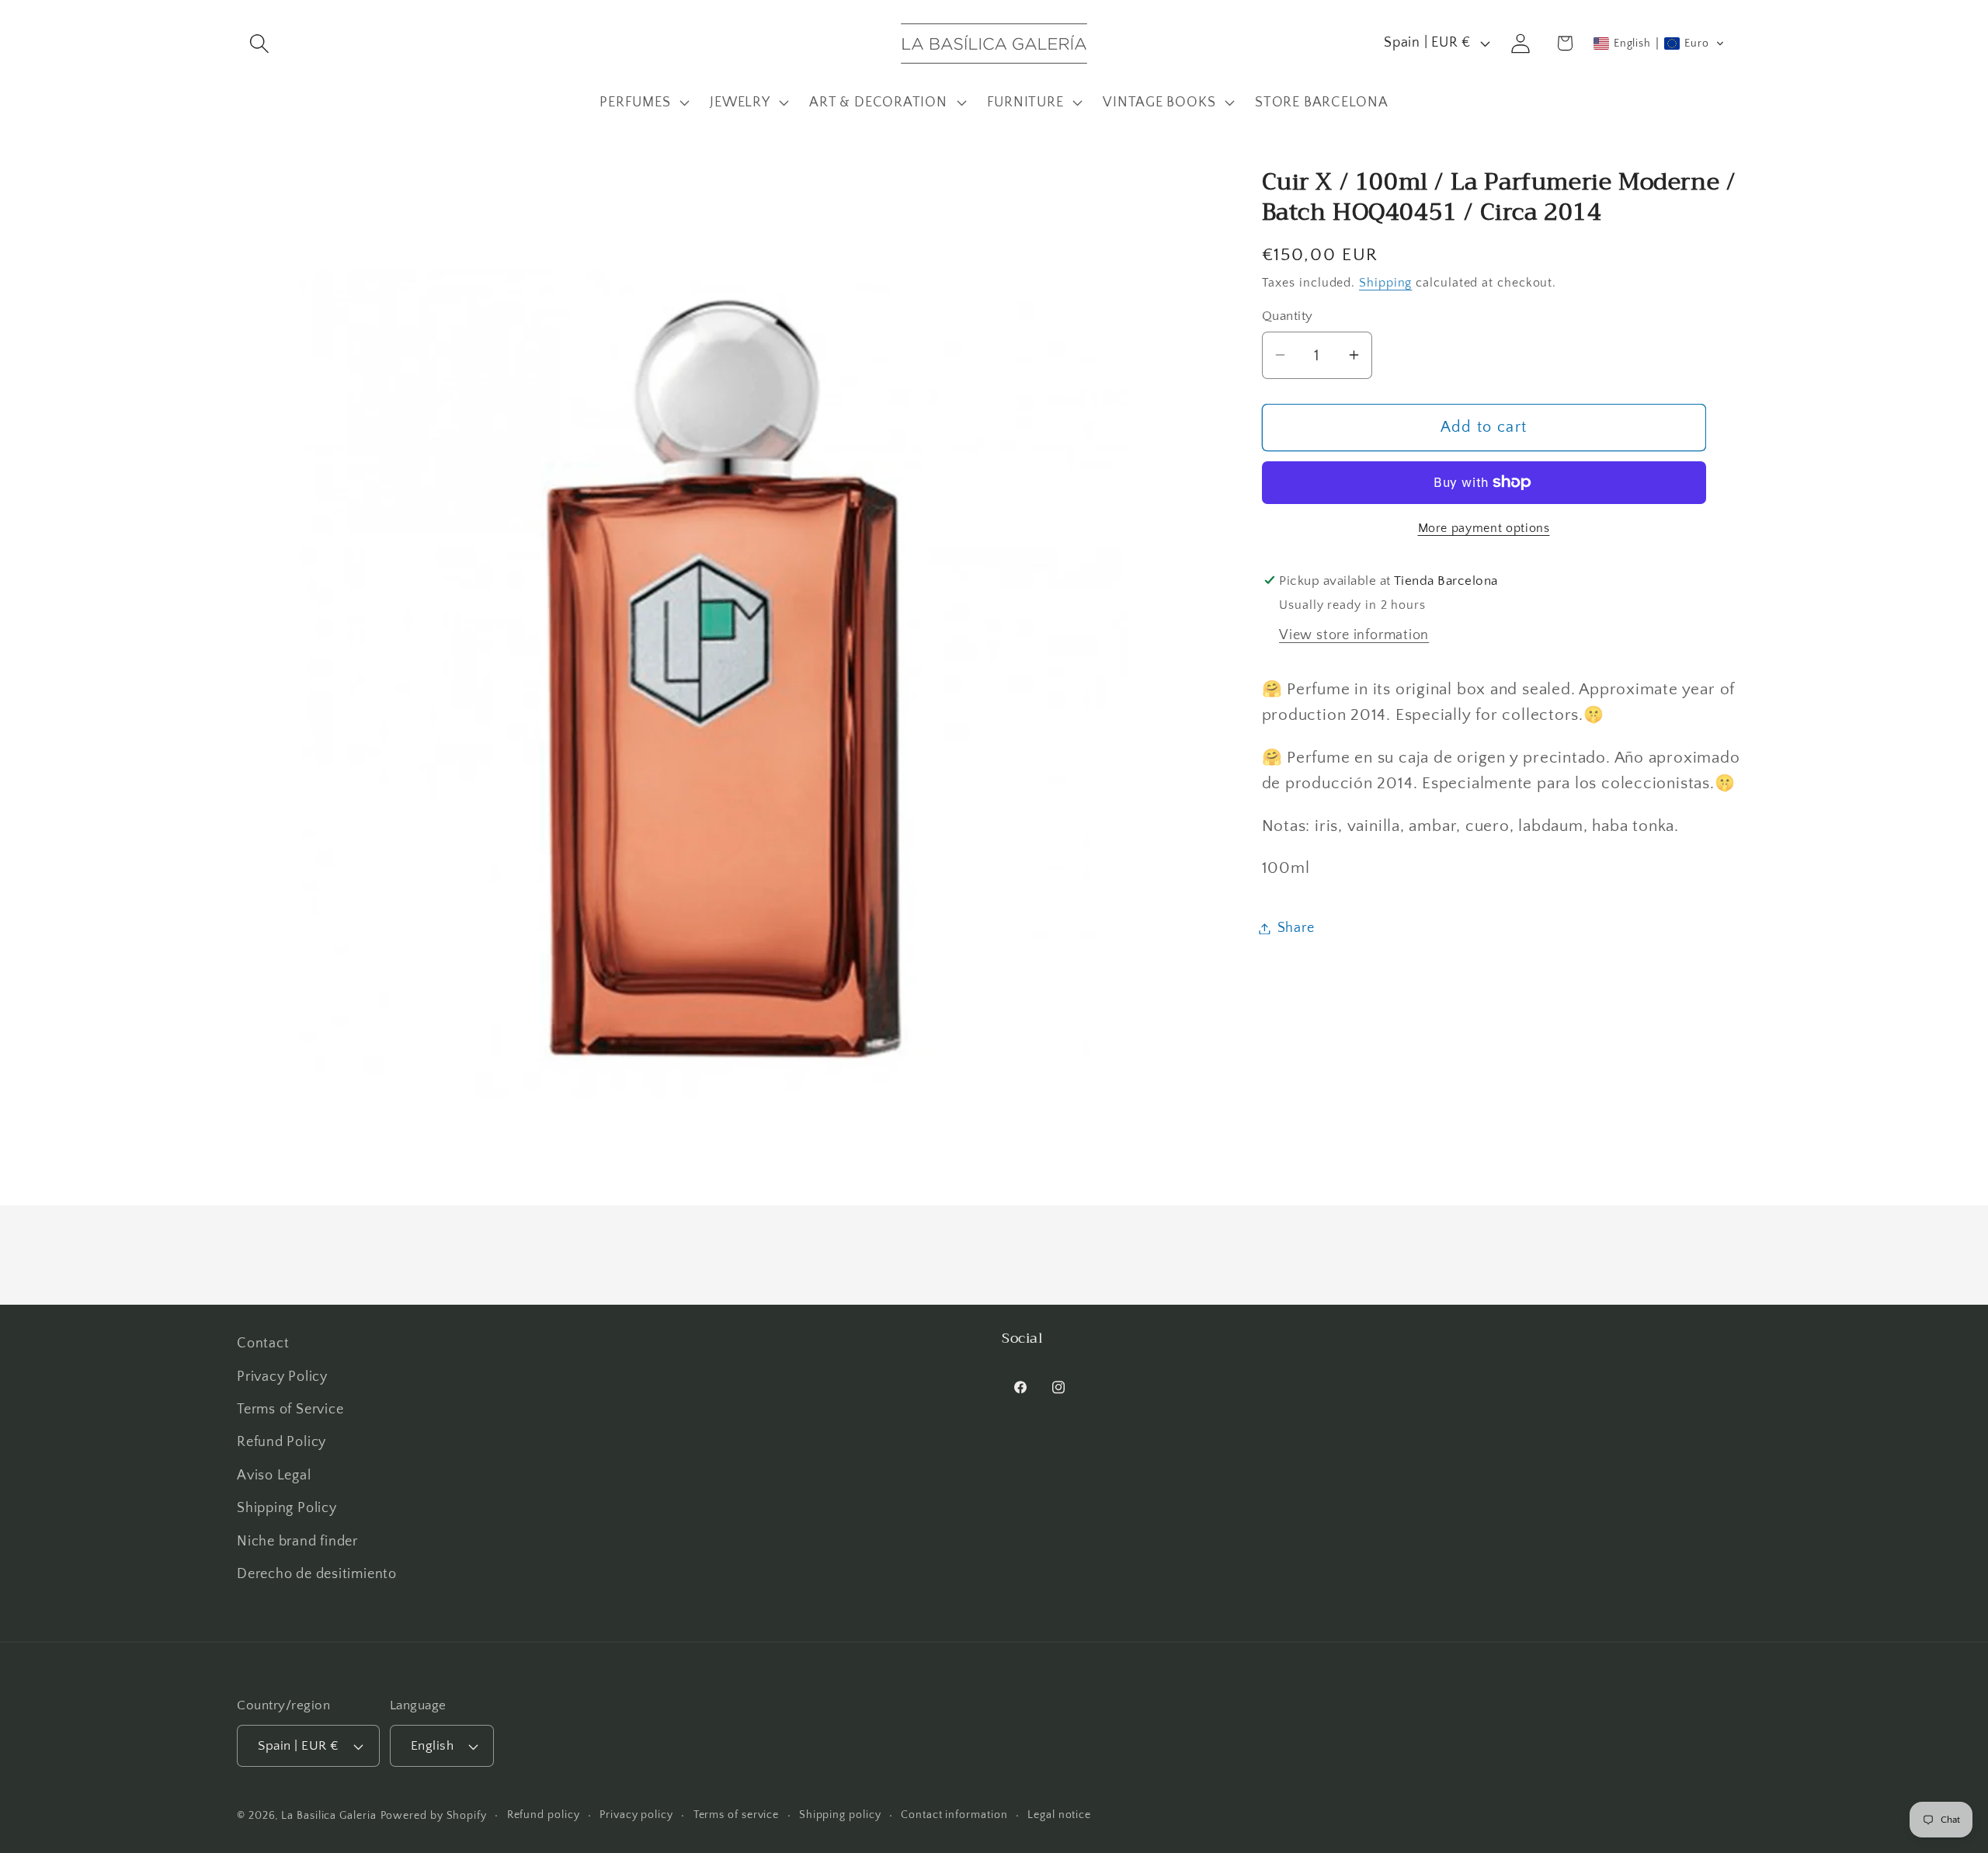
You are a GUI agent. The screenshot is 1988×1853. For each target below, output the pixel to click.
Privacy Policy (282, 1377)
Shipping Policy (287, 1508)
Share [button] (1296, 928)
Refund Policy (282, 1442)
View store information (1354, 634)
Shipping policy (840, 1815)
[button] (259, 43)
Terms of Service (290, 1410)
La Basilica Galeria (328, 1816)
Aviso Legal (274, 1476)
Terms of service (737, 1815)
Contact (263, 1344)
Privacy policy (636, 1815)
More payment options (1484, 528)
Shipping (1385, 282)
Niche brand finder (297, 1542)
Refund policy (544, 1815)
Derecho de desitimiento (317, 1574)
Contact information (954, 1815)
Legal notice (1059, 1815)
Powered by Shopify (434, 1816)
